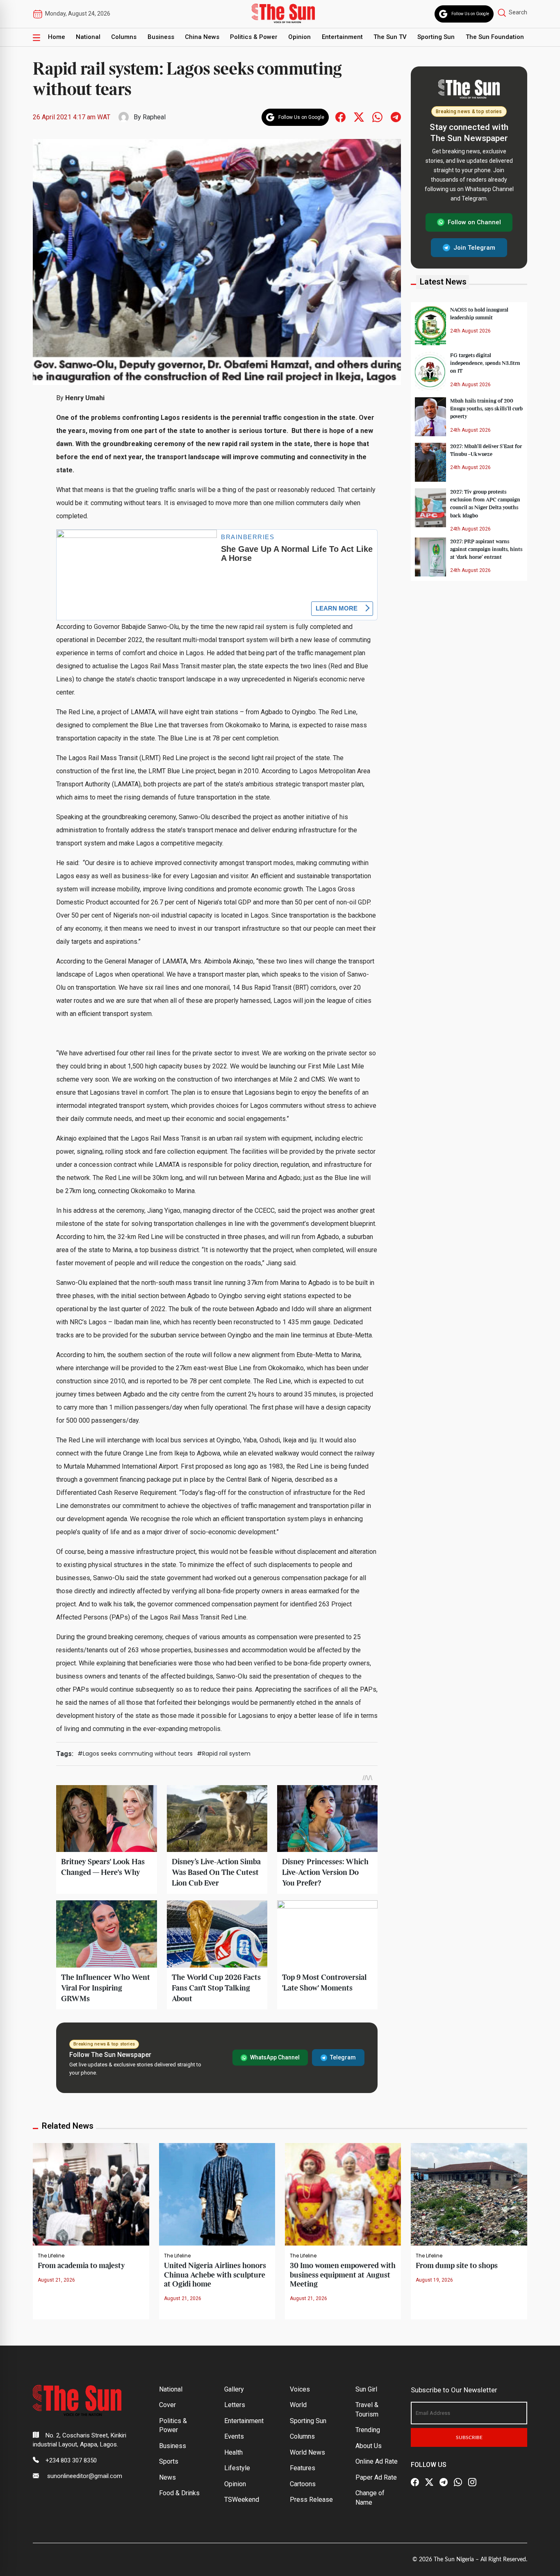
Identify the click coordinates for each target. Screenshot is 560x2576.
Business (161, 37)
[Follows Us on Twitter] (359, 117)
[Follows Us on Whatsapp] (377, 117)
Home (57, 37)
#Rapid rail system (224, 1754)
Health (233, 2452)
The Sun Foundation (495, 37)
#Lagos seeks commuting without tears (135, 1754)
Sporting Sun (436, 37)
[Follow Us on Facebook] (415, 2483)
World (298, 2405)
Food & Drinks (179, 2493)
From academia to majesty (81, 2266)
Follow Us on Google (470, 14)
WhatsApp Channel (275, 2057)
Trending (368, 2430)
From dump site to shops (457, 2266)
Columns (124, 37)
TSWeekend (242, 2500)
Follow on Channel (474, 222)
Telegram (343, 2057)
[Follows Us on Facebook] (340, 117)
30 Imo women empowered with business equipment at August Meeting (343, 2275)
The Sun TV (390, 37)
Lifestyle (237, 2468)
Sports (169, 2461)
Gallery (234, 2389)
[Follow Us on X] (429, 2483)
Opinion (299, 37)
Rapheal (154, 117)
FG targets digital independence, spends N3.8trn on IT (485, 363)
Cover (167, 2405)
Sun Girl (366, 2389)
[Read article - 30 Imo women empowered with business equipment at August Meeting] (343, 2194)
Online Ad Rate (377, 2461)
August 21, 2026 (56, 2280)
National (88, 37)
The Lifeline (51, 2256)
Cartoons (303, 2484)
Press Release (311, 2500)
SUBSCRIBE (469, 2437)
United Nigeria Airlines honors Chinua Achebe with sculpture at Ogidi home (215, 2275)
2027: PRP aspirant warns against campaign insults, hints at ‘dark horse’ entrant (486, 549)
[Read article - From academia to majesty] (91, 2194)
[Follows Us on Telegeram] (396, 117)
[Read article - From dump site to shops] (469, 2194)
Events (234, 2436)
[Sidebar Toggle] (36, 37)
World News (307, 2452)
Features (303, 2468)
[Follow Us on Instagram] (472, 2483)
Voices (300, 2389)
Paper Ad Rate (376, 2477)
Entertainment (342, 37)
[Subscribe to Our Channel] (444, 2483)
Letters (235, 2405)
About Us (369, 2446)
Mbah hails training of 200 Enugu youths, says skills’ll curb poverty (486, 409)
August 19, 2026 (434, 2280)
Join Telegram (474, 247)
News (167, 2477)
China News (202, 37)
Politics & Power (254, 37)
